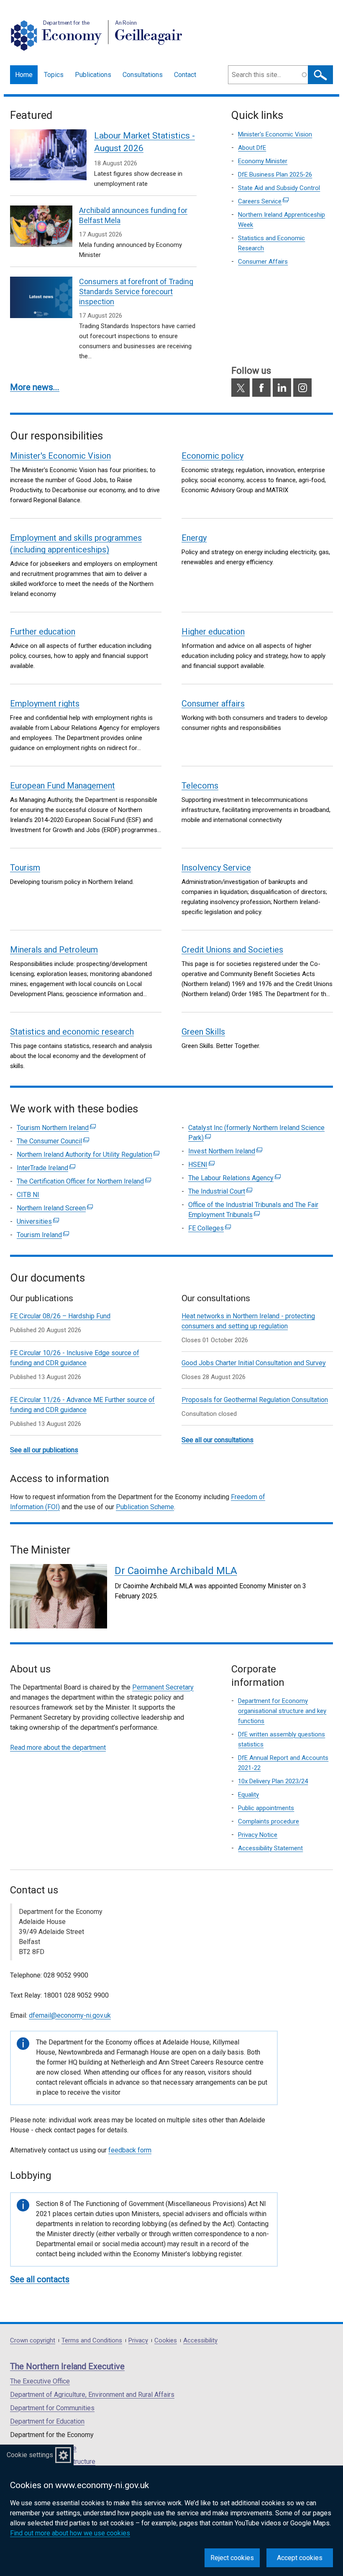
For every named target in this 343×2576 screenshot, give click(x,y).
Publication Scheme (145, 1507)
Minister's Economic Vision (275, 134)
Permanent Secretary (163, 1687)
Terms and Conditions (92, 2341)
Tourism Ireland (43, 1235)
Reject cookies (232, 2558)
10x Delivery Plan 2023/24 (273, 1781)
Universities (38, 1221)
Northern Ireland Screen (55, 1208)
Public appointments (266, 1808)
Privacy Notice (258, 1835)
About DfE (252, 148)
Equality (248, 1795)
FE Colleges (210, 1228)
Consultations (143, 75)
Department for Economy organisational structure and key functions (282, 1711)
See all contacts (40, 2279)
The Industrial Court (220, 1191)
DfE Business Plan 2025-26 (275, 175)
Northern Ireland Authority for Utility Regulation (88, 1154)
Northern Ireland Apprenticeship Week (282, 220)
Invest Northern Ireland (225, 1151)
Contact (185, 75)
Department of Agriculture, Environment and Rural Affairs (92, 2395)
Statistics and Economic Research (271, 243)
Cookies (166, 2341)
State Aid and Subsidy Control (279, 188)
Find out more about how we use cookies (70, 2533)
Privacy (138, 2341)
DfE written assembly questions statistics (282, 1739)
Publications (93, 75)
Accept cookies (300, 2558)
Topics (54, 75)
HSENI (201, 1165)
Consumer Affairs (263, 262)
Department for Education (47, 2421)
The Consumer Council (53, 1141)
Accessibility (200, 2341)
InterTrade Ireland (46, 1168)
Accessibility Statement (270, 1848)
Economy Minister (263, 161)
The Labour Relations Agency (234, 1178)
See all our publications (44, 1450)
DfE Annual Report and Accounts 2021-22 (283, 1763)
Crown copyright (33, 2341)
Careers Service (272, 202)
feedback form (130, 2150)
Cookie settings (30, 2455)
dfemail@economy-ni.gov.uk (70, 2015)
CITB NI (28, 1195)
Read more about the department (58, 1748)
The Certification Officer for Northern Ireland (84, 1181)
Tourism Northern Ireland (56, 1128)
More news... (35, 387)
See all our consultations (218, 1440)
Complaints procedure (269, 1821)
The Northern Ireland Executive (67, 2366)
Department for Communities (52, 2408)
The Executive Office (40, 2381)
